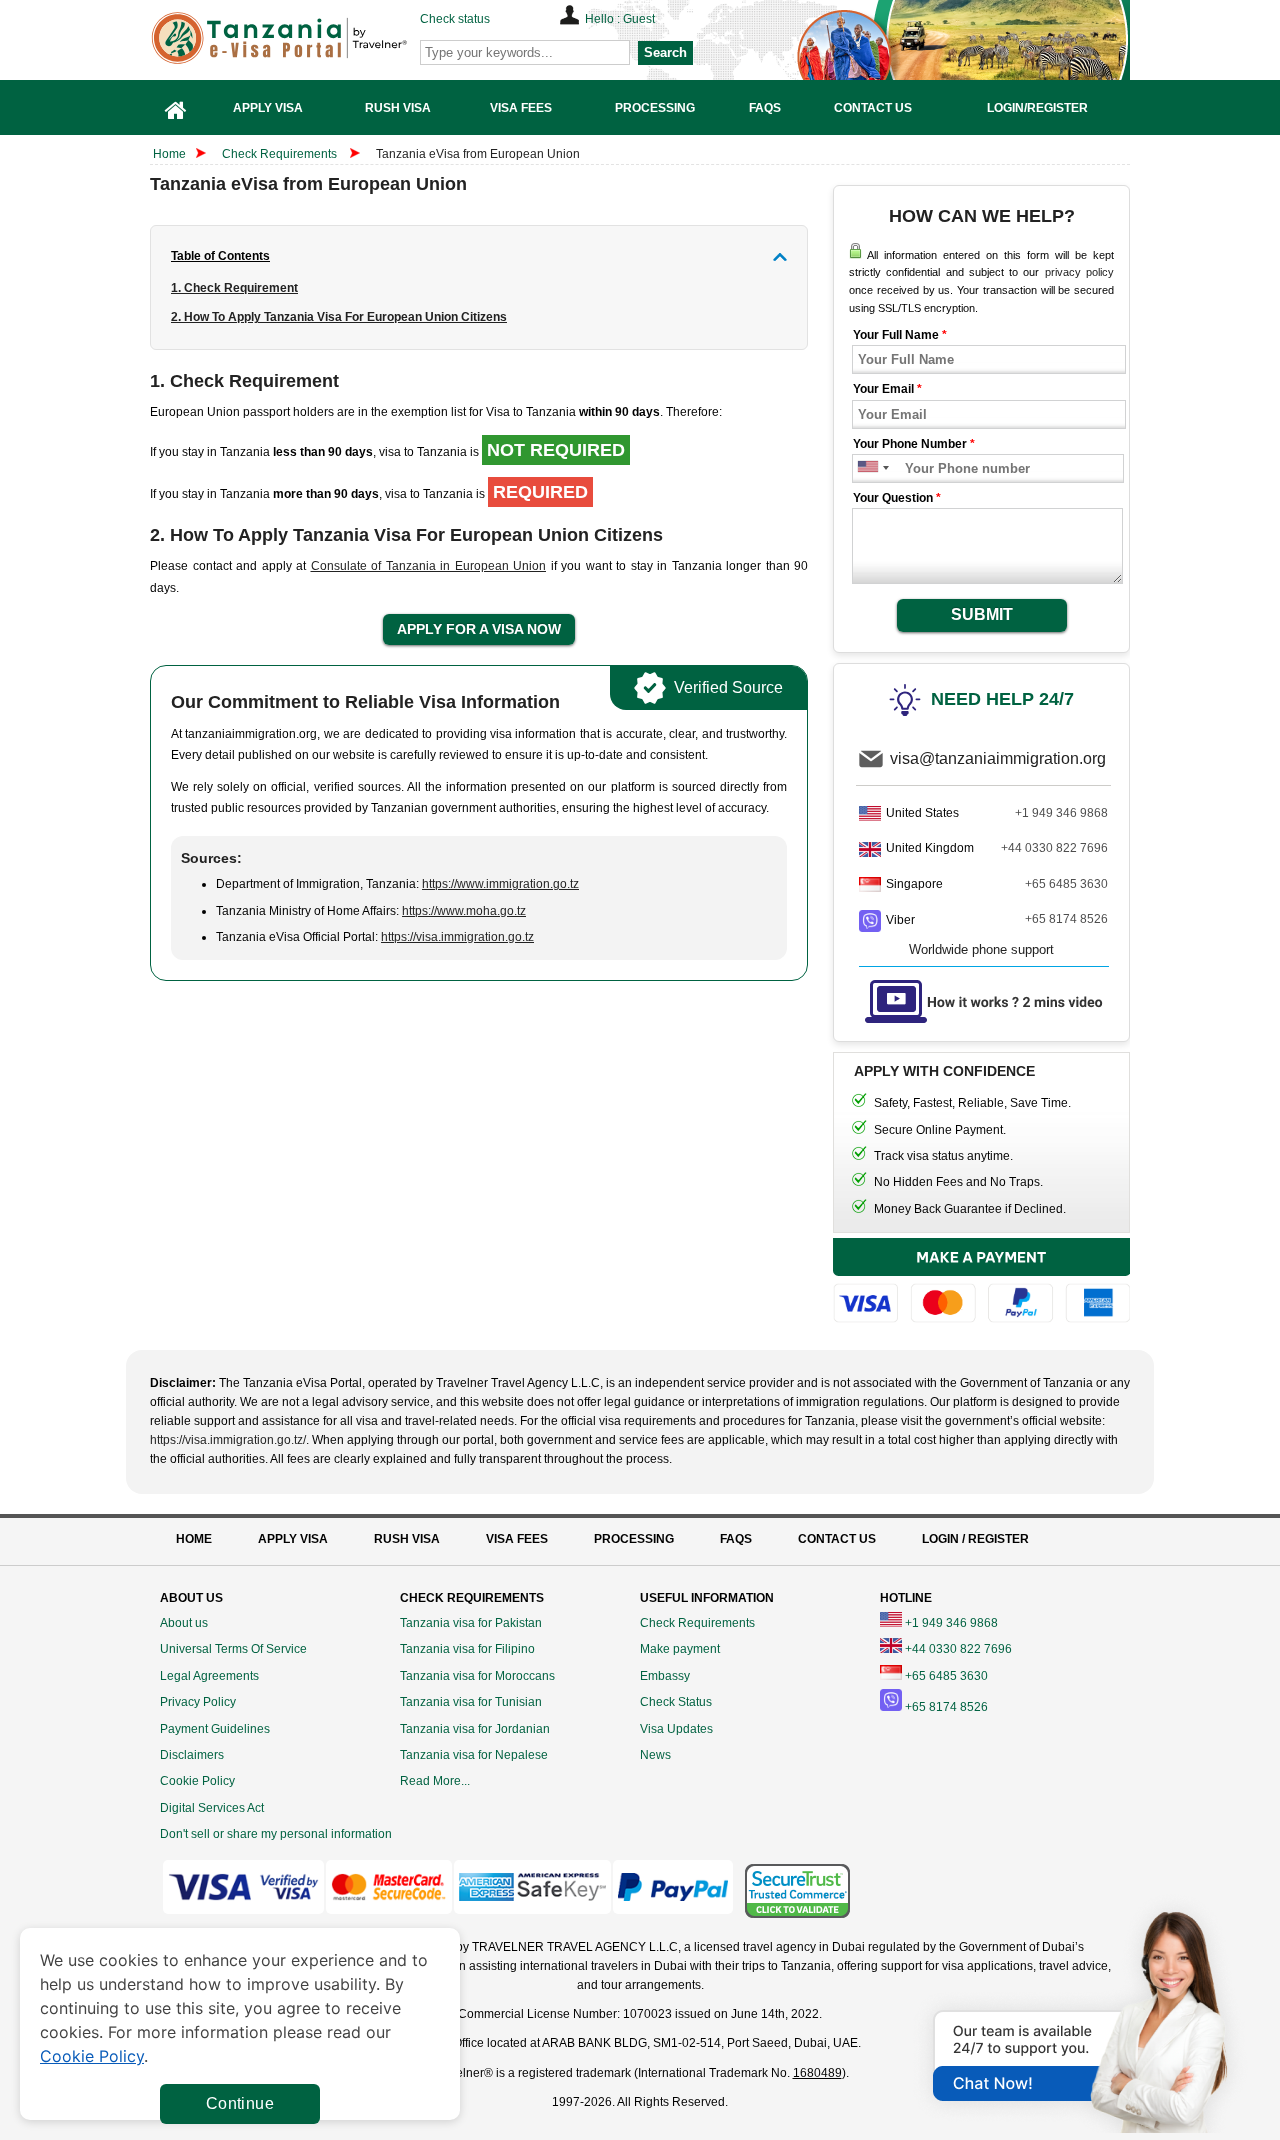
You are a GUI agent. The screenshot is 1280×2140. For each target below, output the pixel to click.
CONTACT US (837, 1539)
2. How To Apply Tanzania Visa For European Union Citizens (339, 317)
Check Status (676, 1702)
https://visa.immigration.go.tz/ (228, 1440)
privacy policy (1079, 272)
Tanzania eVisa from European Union (478, 154)
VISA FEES (517, 1539)
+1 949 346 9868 (1061, 813)
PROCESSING (634, 1539)
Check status (455, 19)
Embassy (665, 1676)
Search (665, 52)
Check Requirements (281, 154)
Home (169, 154)
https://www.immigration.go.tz (500, 884)
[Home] (176, 107)
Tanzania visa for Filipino (467, 1649)
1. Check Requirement (234, 288)
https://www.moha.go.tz (464, 911)
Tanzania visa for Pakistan (471, 1623)
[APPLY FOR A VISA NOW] (479, 630)
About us (184, 1623)
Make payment (680, 1649)
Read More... (435, 1781)
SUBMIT (982, 614)
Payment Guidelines (215, 1729)
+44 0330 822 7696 (1054, 848)
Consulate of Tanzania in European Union (429, 566)
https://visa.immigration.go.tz (457, 937)
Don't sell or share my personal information (276, 1834)
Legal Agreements (209, 1676)
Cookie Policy (197, 1781)
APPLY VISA (293, 1539)
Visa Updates (676, 1729)
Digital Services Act (212, 1808)
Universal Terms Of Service (233, 1649)
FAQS (736, 1539)
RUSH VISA (407, 1539)
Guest (639, 19)
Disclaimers (192, 1755)
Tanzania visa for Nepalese (474, 1755)
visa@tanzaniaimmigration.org (998, 758)
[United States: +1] (866, 468)
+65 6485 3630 (1066, 884)
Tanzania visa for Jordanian (475, 1729)
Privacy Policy (198, 1702)
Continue (240, 2103)
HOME (194, 1539)
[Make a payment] (982, 1283)
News (655, 1755)
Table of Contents (220, 256)
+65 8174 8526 (1066, 919)
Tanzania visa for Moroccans (477, 1676)
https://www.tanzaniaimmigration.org (311, 38)
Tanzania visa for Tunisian (471, 1702)
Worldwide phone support (981, 949)
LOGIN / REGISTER (975, 1539)
